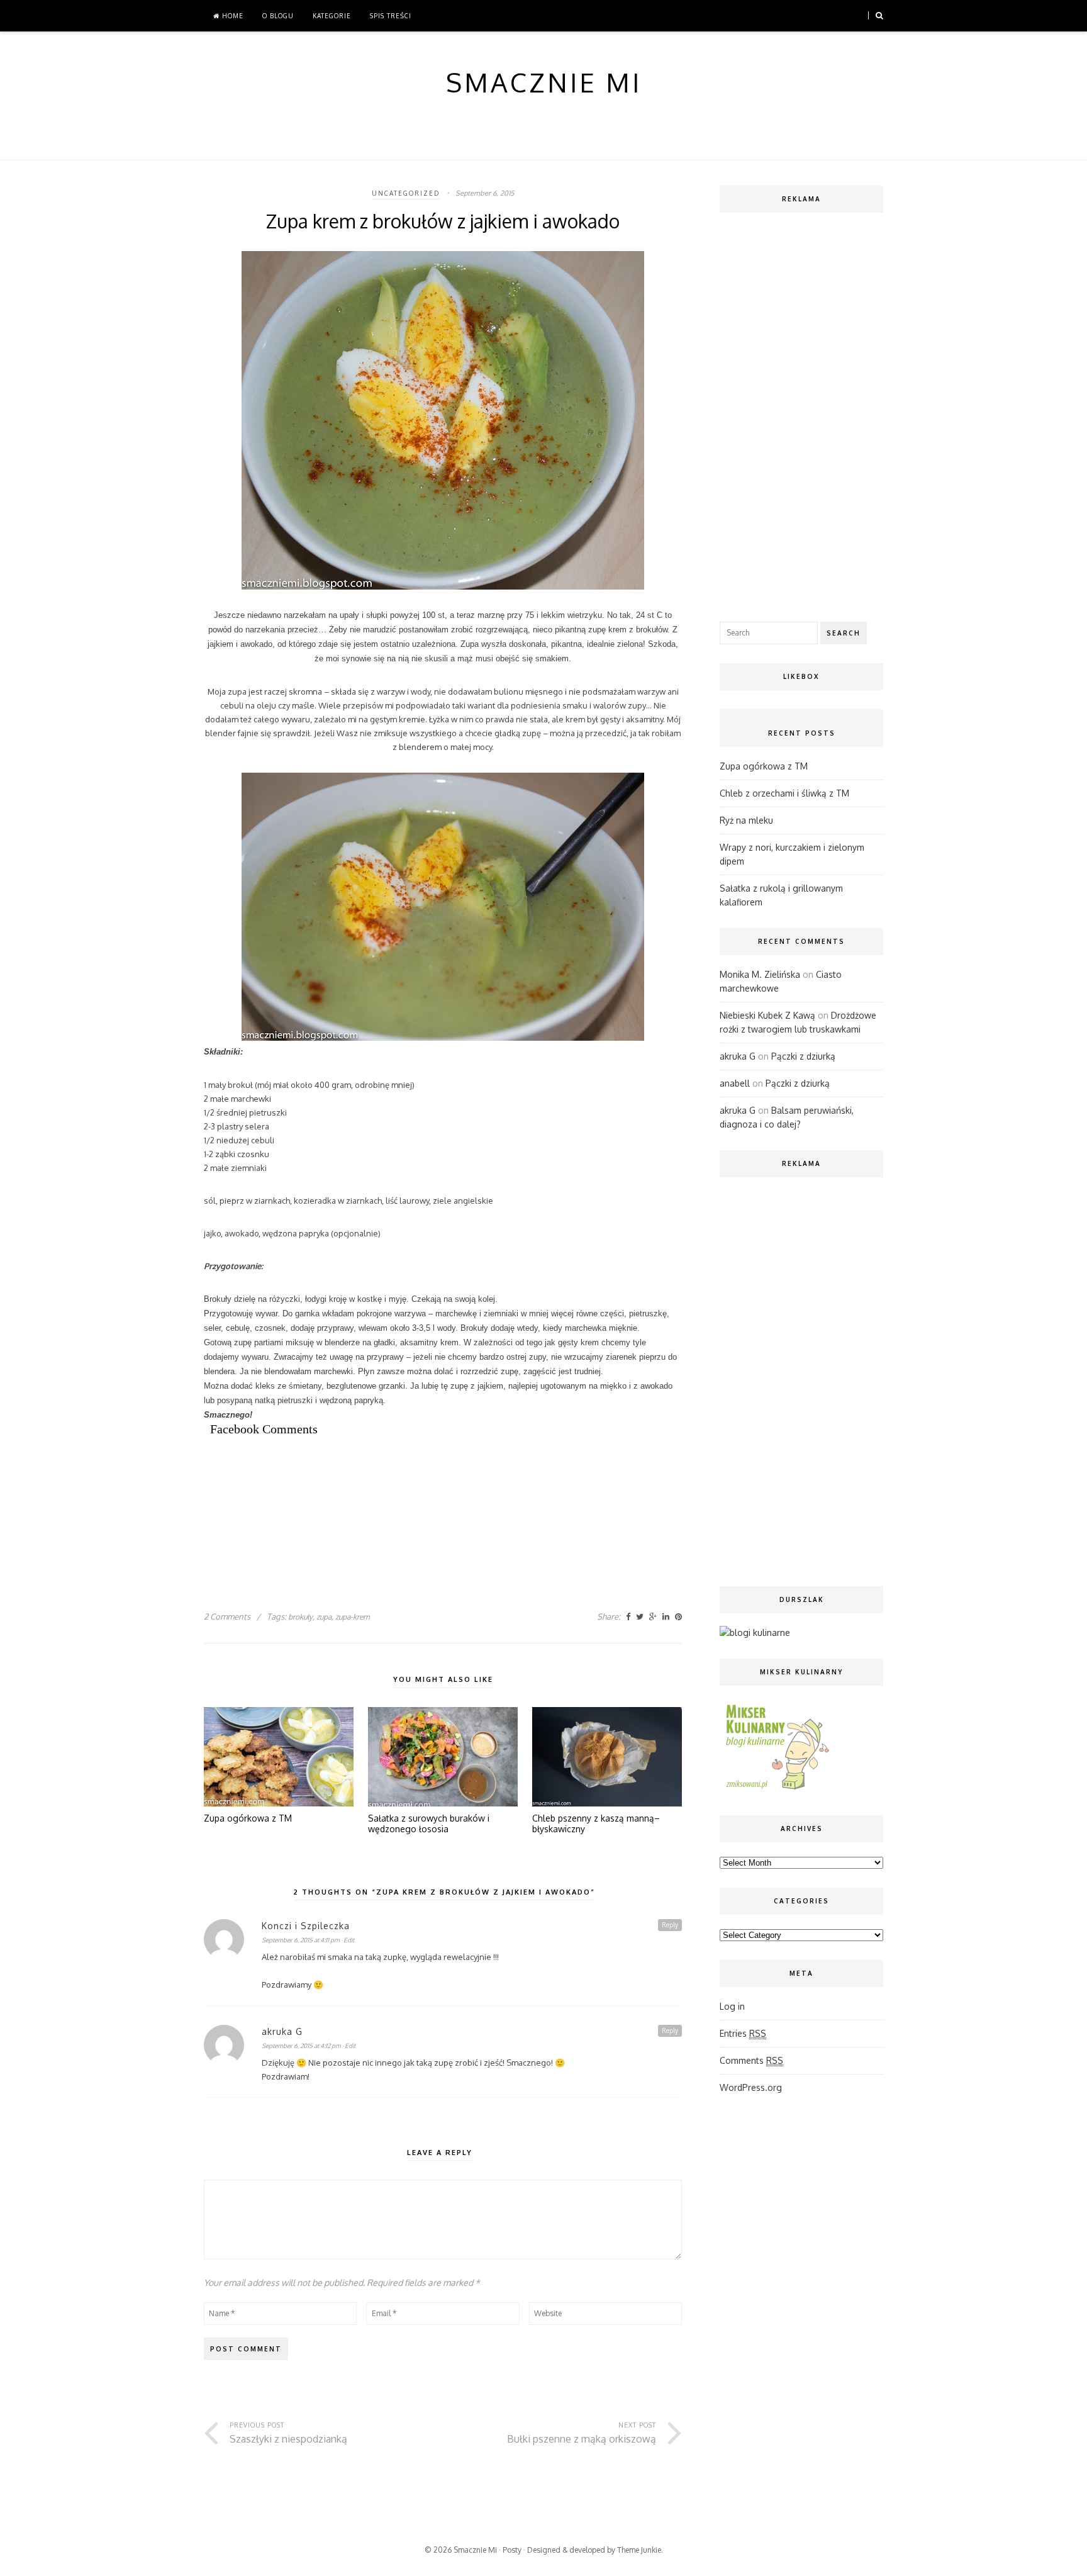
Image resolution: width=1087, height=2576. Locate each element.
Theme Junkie (639, 2550)
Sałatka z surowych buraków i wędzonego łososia (429, 1824)
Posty (512, 2550)
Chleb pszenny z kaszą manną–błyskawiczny (596, 1824)
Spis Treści (391, 16)
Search (844, 633)
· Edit (348, 1940)
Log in (732, 2006)
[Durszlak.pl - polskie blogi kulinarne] (755, 1632)
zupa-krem (352, 1617)
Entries (743, 2033)
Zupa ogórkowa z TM (248, 1818)
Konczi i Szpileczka (306, 1926)
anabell (735, 1083)
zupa (324, 1617)
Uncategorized (406, 193)
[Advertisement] (433, 1492)
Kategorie (332, 16)
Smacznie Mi (475, 2550)
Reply (670, 1925)
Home (231, 16)
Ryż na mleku (746, 820)
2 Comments (227, 1616)
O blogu (278, 16)
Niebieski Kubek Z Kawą (767, 1015)
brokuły (300, 1617)
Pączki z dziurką (803, 1056)
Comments (751, 2060)
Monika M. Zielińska (760, 974)
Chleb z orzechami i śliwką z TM (784, 793)
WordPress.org (751, 2087)
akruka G (282, 2031)
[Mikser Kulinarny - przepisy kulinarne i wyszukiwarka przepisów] (776, 1789)
